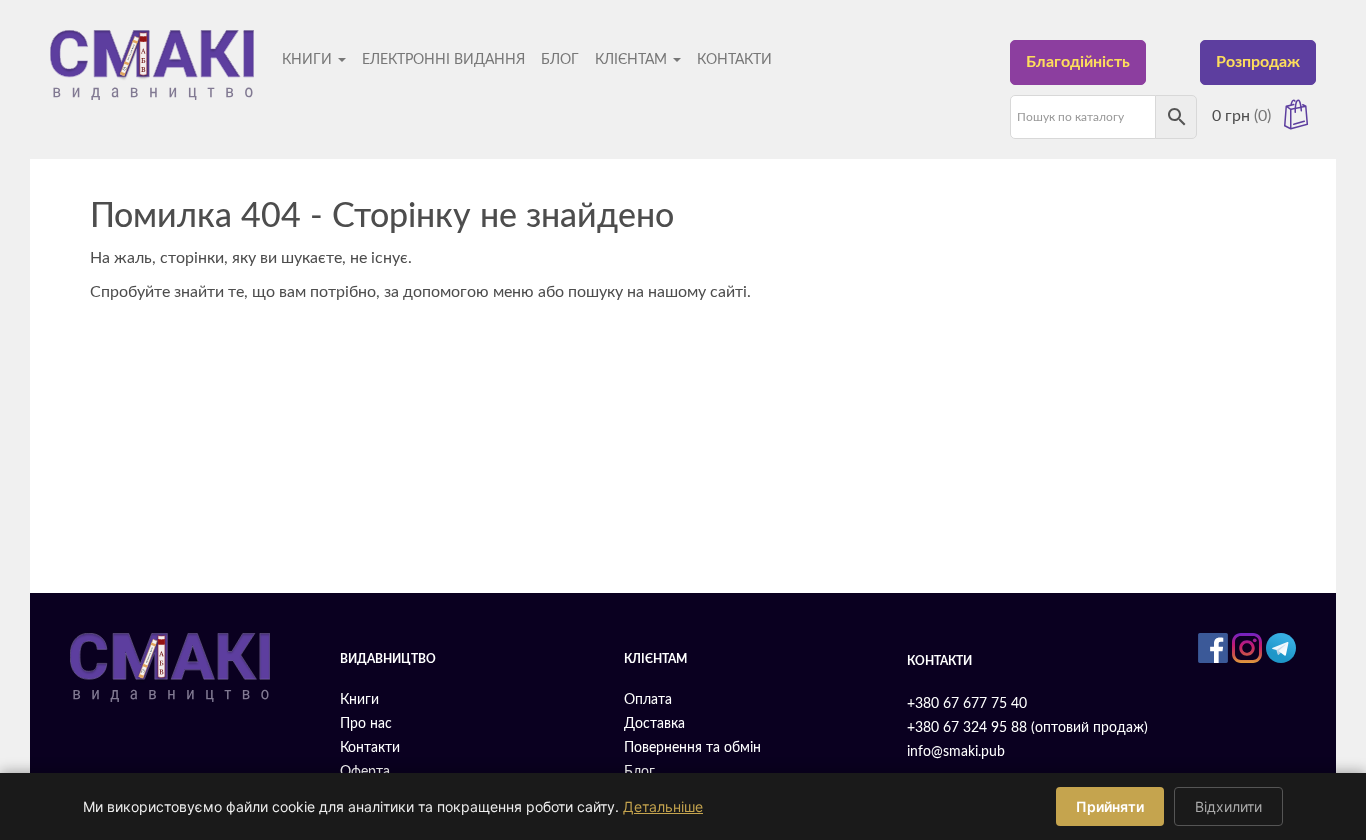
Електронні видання (443, 60)
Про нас (366, 724)
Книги (309, 60)
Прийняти (1110, 806)
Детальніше (663, 806)
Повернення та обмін (692, 748)
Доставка (654, 724)
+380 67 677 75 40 (967, 704)
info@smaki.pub (956, 752)
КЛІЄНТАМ (633, 60)
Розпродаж (1258, 62)
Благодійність (1078, 62)
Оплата (648, 700)
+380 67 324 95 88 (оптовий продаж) (1027, 728)
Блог (560, 60)
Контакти (734, 60)
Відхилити (1228, 806)
